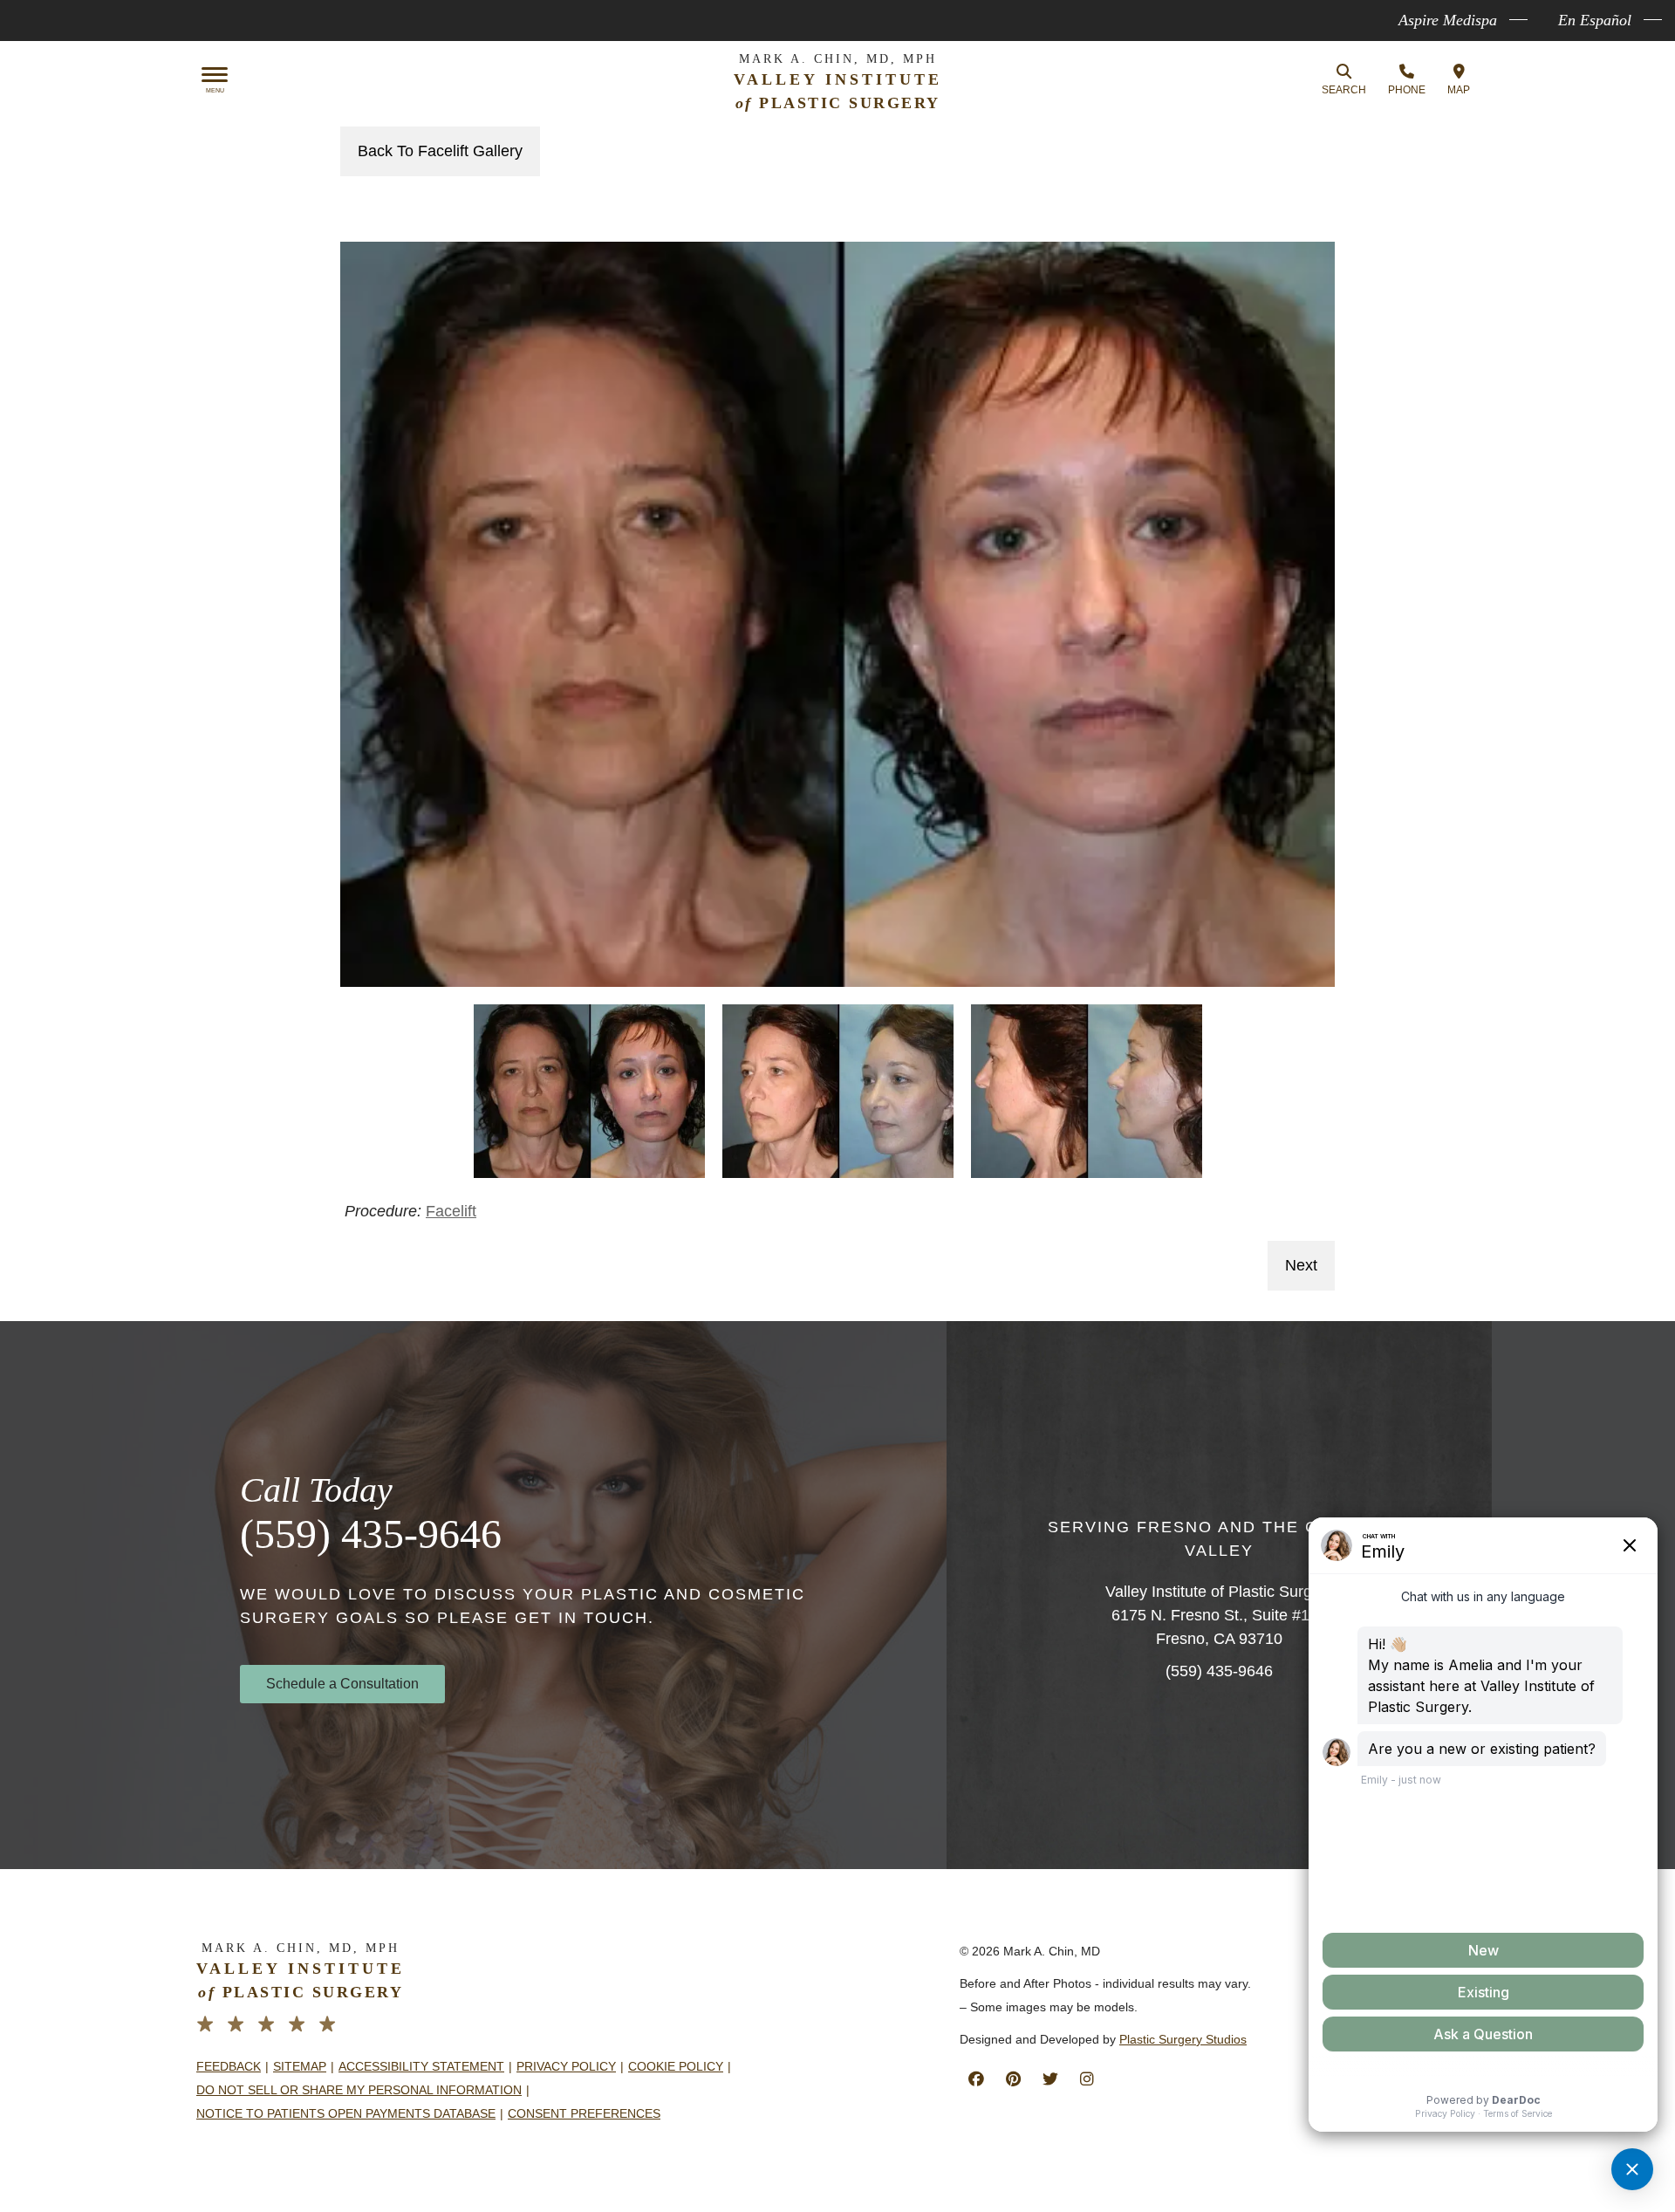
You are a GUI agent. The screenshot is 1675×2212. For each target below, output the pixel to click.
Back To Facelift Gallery (440, 151)
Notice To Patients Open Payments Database (346, 2113)
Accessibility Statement (421, 2066)
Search (1344, 90)
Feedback (229, 2066)
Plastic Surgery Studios (1183, 2039)
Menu (215, 91)
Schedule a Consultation (342, 1684)
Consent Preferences (584, 2113)
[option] (837, 614)
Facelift (451, 1211)
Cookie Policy (676, 2066)
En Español (1595, 20)
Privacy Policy (566, 2066)
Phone (1407, 90)
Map (1459, 90)
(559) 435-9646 (371, 1534)
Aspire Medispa (1448, 20)
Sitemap (300, 2066)
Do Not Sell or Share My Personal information (359, 2090)
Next (1301, 1265)
